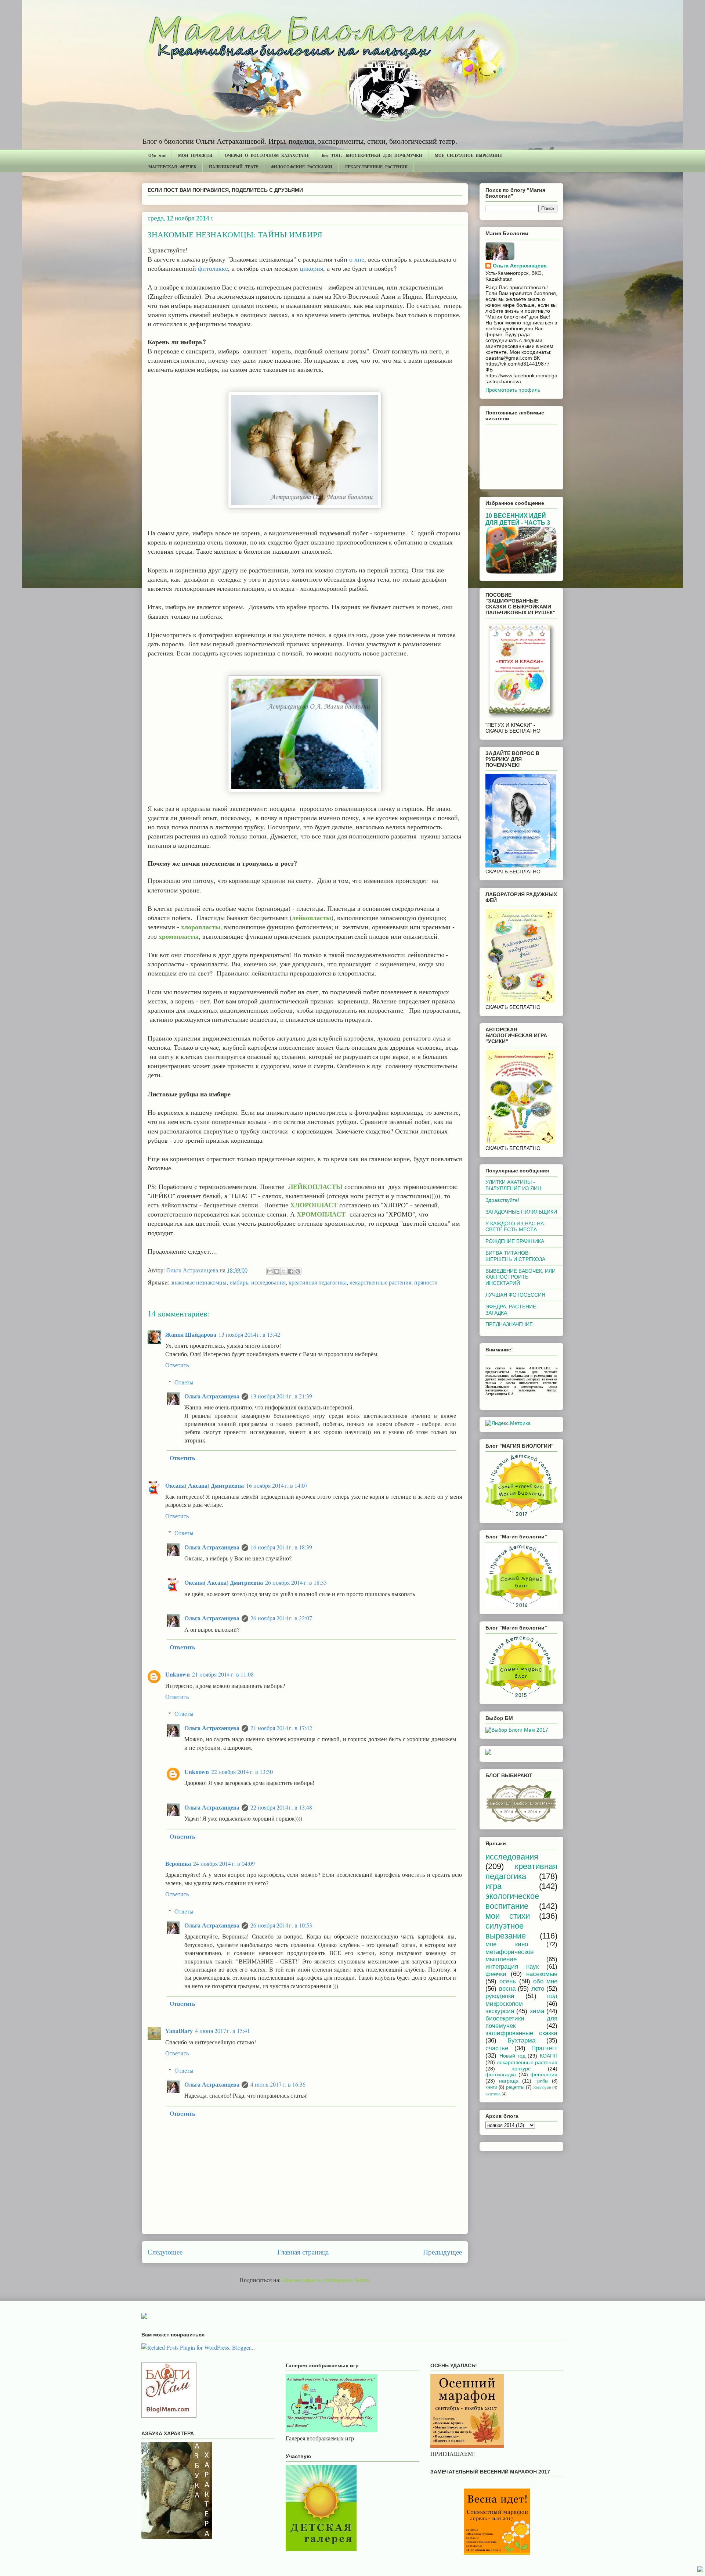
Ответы (184, 1382)
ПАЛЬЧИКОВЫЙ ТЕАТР (234, 167)
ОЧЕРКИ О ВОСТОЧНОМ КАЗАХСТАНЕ (267, 155)
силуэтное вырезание (506, 1931)
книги (491, 2087)
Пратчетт (544, 2048)
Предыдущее (442, 2252)
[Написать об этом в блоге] (277, 1271)
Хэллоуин (542, 2087)
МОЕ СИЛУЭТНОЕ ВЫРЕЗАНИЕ (468, 155)
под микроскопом (521, 2000)
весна (507, 1989)
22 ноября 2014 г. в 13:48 (281, 1807)
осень (508, 1981)
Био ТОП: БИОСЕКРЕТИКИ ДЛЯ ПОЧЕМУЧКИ (372, 155)
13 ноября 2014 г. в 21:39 (281, 1396)
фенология (544, 2074)
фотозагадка (501, 2074)
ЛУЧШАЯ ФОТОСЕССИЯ (515, 1295)
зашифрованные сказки (521, 2033)
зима (537, 2011)
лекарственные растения (380, 1282)
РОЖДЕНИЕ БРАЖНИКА (515, 1241)
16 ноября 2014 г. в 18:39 (281, 1547)
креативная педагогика (318, 1282)
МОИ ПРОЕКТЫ (195, 155)
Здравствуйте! (502, 1200)
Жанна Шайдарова (191, 1334)
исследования (268, 1282)
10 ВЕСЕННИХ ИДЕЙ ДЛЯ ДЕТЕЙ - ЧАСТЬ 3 (518, 519)
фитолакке (213, 268)
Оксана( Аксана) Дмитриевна (205, 1485)
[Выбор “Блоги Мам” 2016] (488, 1753)
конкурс (521, 2069)
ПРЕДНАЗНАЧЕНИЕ (509, 1324)
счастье (497, 2048)
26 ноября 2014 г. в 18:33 (296, 1582)
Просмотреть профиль (513, 390)
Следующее (165, 2252)
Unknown (178, 1674)
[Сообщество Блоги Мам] (169, 2415)
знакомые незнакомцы (199, 1282)
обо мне (545, 1981)
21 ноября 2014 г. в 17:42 (281, 1728)
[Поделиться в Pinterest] (298, 1271)
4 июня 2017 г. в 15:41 (223, 2031)
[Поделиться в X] (284, 1271)
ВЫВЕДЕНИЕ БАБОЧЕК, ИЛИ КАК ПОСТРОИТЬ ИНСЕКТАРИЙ (520, 1277)
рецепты (515, 2087)
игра (493, 1886)
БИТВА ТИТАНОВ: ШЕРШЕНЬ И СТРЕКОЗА (515, 1256)
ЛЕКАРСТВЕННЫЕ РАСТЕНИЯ (376, 167)
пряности (426, 1282)
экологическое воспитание (512, 1901)
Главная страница (303, 2252)
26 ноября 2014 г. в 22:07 (281, 1618)
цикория (311, 268)
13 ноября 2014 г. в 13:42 (249, 1334)
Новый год (512, 2056)
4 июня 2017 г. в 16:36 (278, 2084)
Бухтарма (521, 2040)
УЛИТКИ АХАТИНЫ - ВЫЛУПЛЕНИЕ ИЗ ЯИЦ (513, 1185)
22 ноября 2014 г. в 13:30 (242, 1772)
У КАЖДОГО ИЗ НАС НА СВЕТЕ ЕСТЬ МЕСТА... (515, 1227)
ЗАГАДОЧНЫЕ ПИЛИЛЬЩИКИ (521, 1212)
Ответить (177, 1365)
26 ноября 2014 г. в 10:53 (281, 1925)
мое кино (507, 1944)
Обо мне (157, 155)
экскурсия (500, 2011)
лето (538, 1989)
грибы (542, 2081)
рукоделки (500, 1996)
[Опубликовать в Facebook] (291, 1271)
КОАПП (549, 2056)
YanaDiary (179, 2031)
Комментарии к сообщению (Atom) (326, 2280)
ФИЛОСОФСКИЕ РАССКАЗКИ (301, 167)
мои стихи (508, 1916)
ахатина (493, 2094)
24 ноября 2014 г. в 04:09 (224, 1863)
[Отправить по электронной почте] (270, 1271)
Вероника (178, 1863)
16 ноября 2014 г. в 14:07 (277, 1485)
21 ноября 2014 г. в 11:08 (223, 1674)
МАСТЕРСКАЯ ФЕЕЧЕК (172, 167)
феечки (496, 1974)
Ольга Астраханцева (212, 1396)
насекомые (542, 1974)
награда (509, 2081)
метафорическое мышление (509, 1956)
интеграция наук (512, 1967)
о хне (357, 259)
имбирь (239, 1282)
